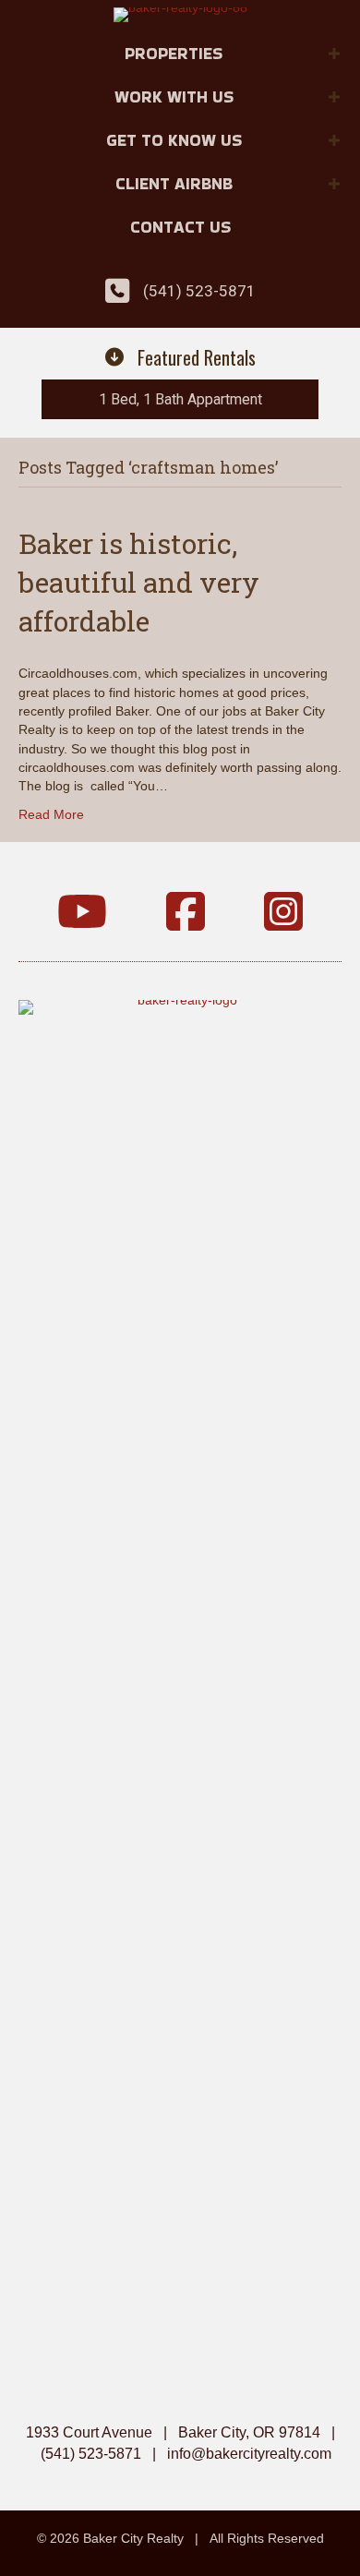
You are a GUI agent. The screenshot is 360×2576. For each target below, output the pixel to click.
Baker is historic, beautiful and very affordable (139, 582)
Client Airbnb (174, 183)
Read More (51, 814)
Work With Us (174, 96)
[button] (334, 54)
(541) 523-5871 (199, 291)
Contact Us (180, 227)
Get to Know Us (174, 140)
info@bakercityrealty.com (249, 2454)
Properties (174, 53)
